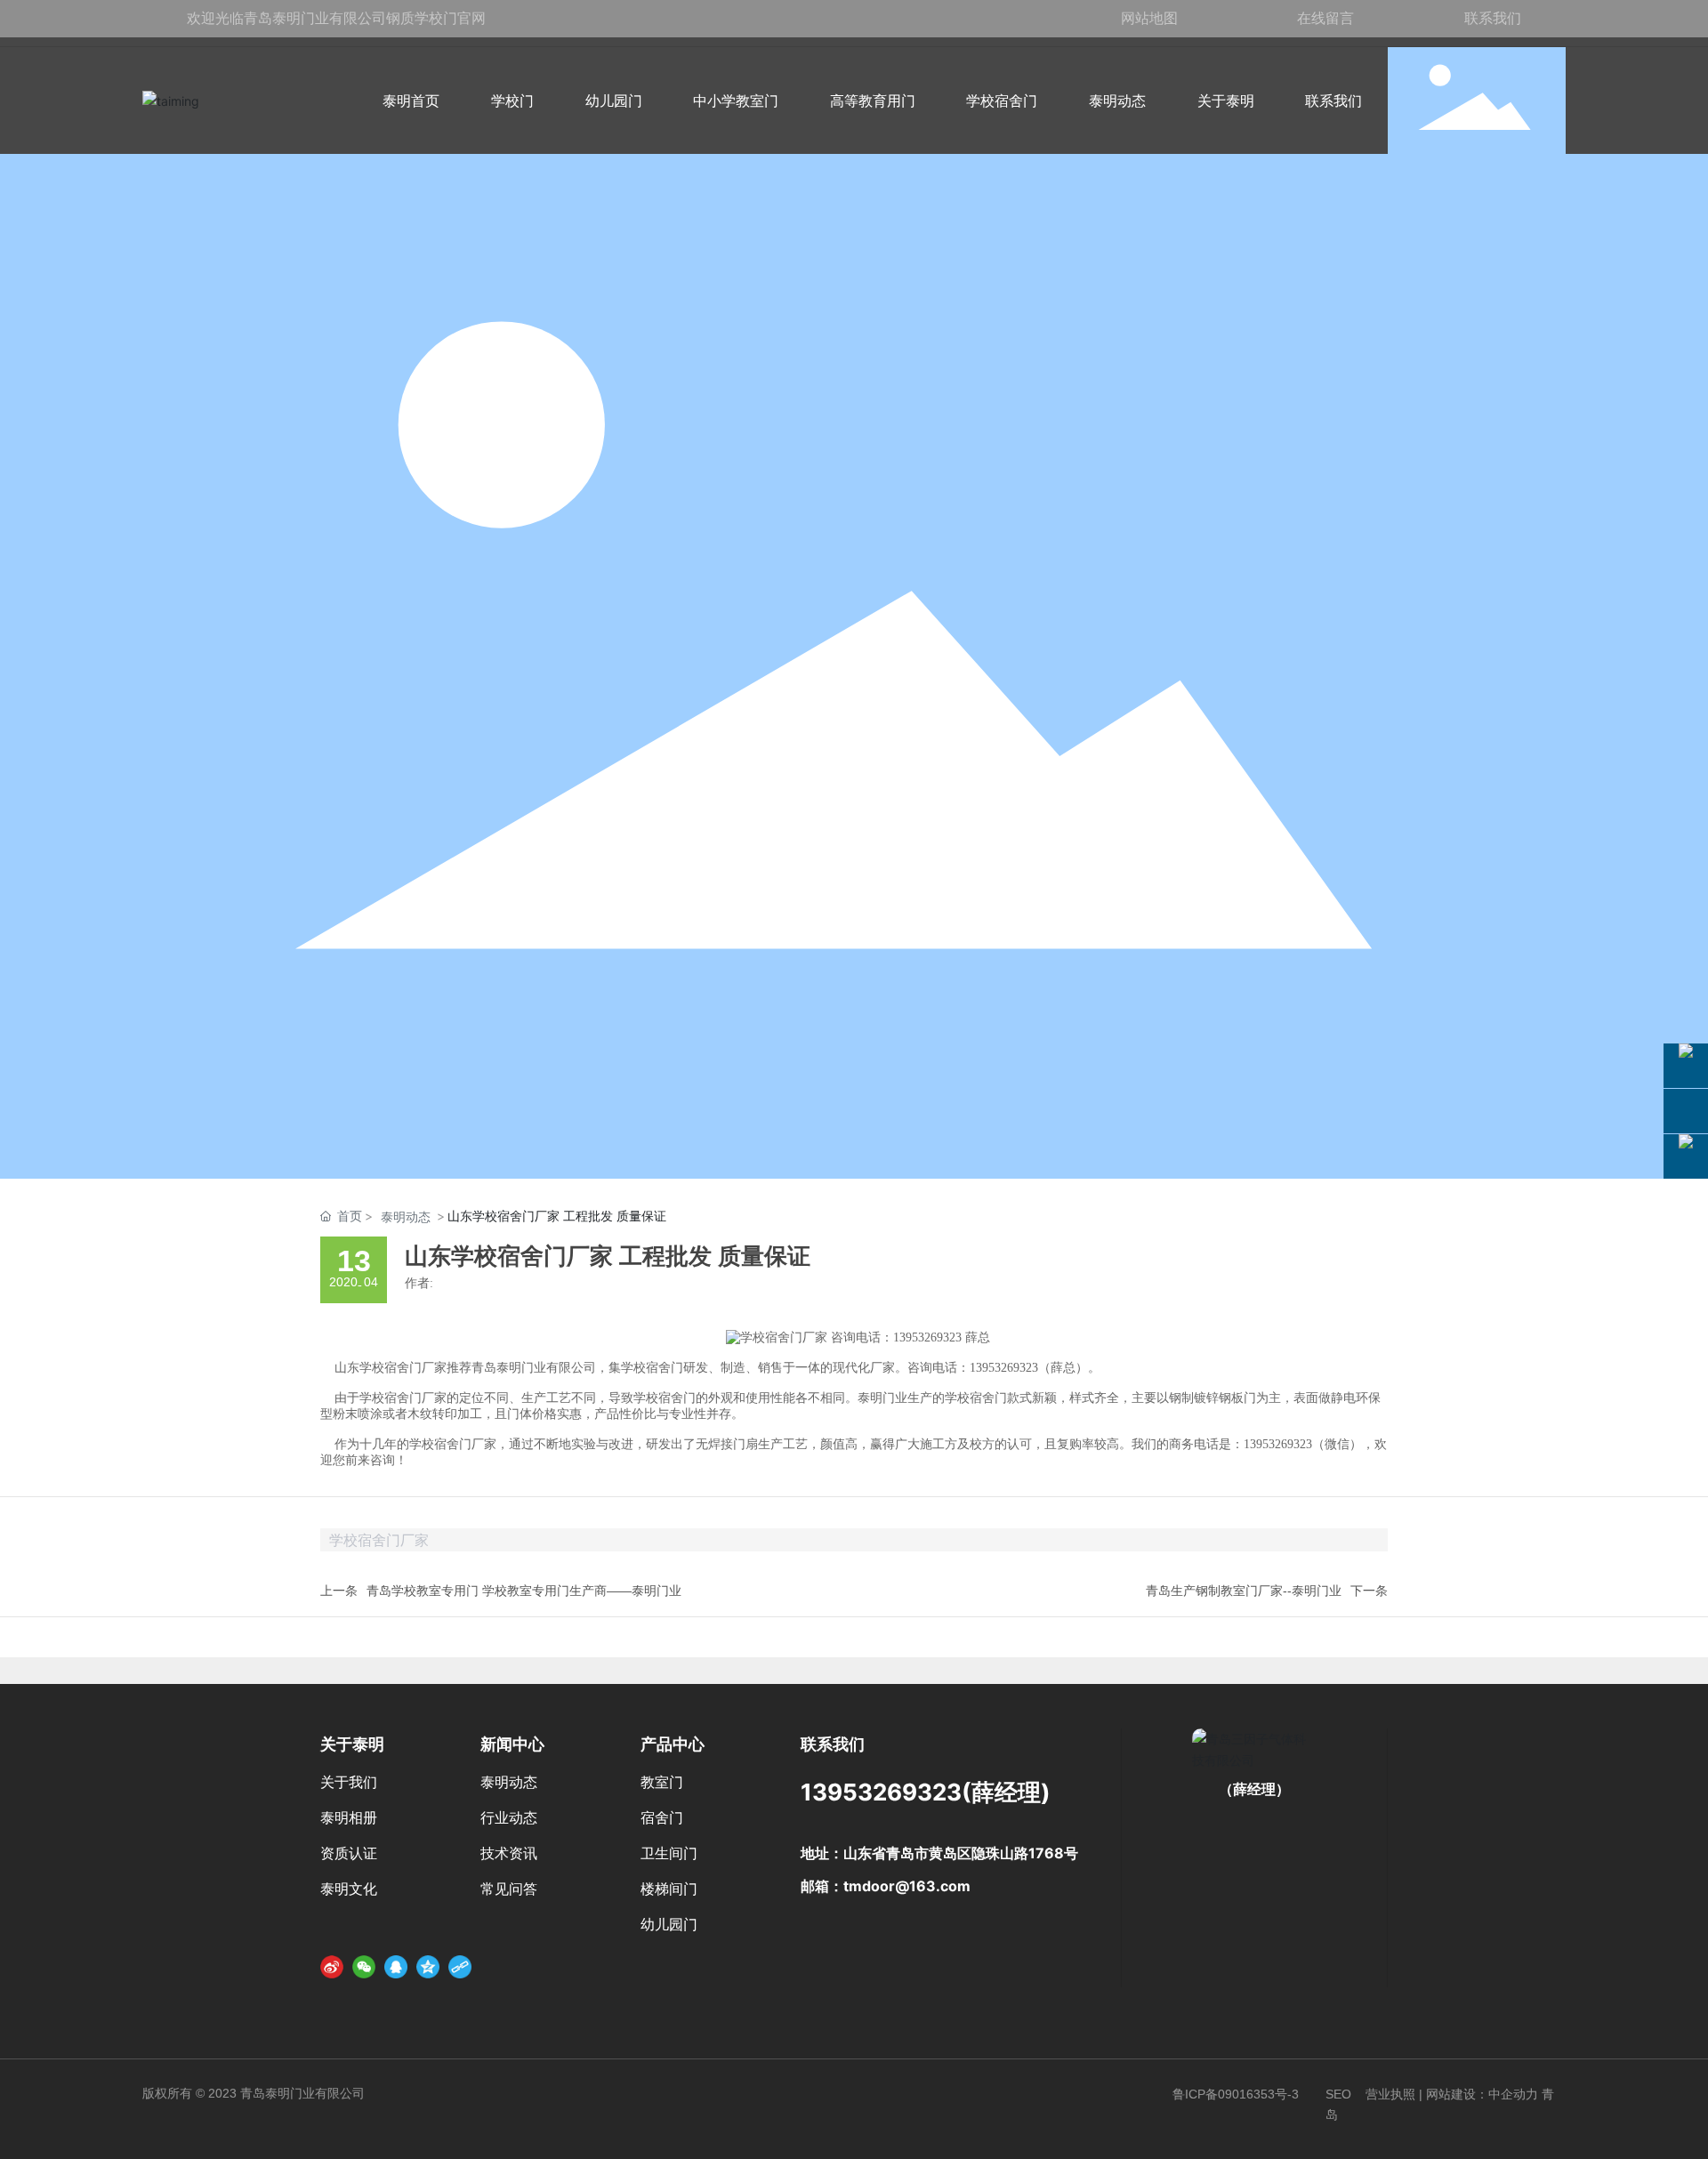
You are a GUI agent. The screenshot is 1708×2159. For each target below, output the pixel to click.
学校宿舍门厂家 (403, 1368)
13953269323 (881, 1792)
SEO (1338, 2094)
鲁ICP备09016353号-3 (1236, 2094)
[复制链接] (460, 1966)
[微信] (364, 1966)
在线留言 (1325, 18)
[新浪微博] (332, 1966)
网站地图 (1149, 18)
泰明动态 (406, 1216)
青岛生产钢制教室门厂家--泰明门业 (1244, 1591)
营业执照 (1390, 2094)
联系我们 (1493, 18)
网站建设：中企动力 (1482, 2094)
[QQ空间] (428, 1966)
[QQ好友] (396, 1966)
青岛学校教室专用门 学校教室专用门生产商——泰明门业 (524, 1591)
